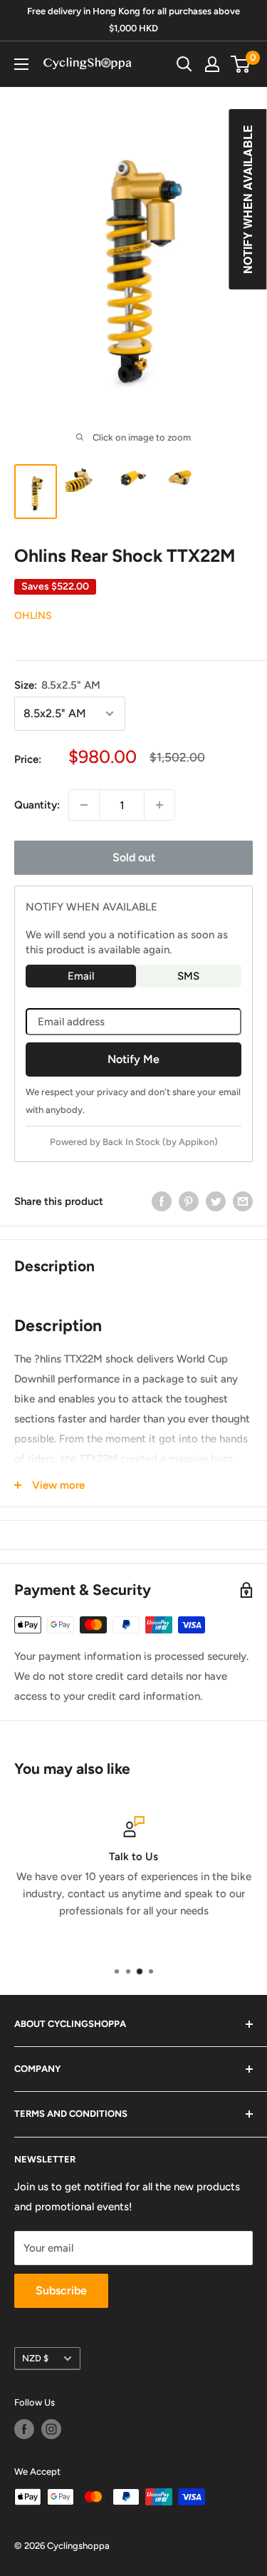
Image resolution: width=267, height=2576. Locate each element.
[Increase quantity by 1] (159, 805)
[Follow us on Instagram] (51, 2429)
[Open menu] (21, 64)
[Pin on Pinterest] (189, 1201)
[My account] (212, 64)
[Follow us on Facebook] (24, 2429)
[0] (241, 64)
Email (81, 976)
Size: (57, 685)
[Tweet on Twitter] (216, 1201)
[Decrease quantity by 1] (84, 805)
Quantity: (37, 805)
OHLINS (33, 616)
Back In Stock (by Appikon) (160, 1142)
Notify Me (133, 1059)
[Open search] (184, 64)
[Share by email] (243, 1201)
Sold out (134, 857)
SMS (188, 976)
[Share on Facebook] (162, 1201)
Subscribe (61, 2290)
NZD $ (35, 2358)
